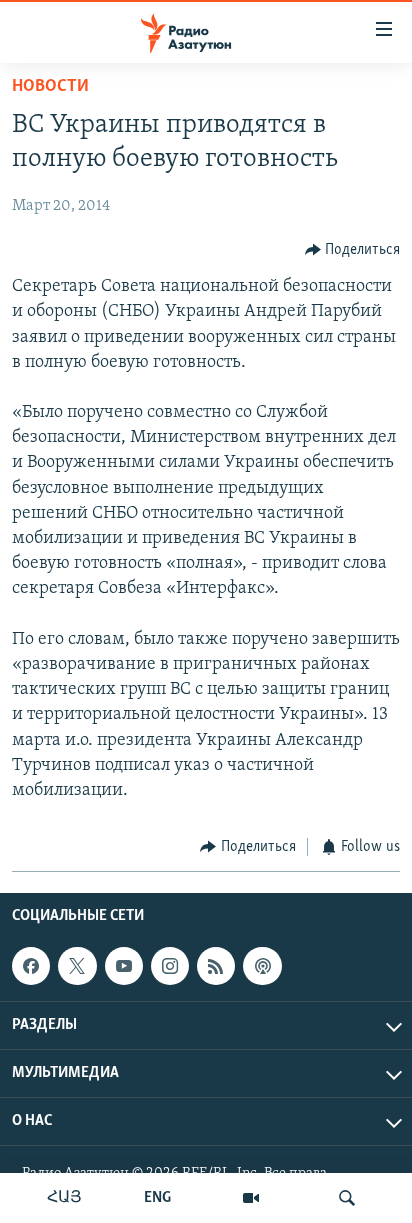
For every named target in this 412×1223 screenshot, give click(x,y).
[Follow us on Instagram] (170, 966)
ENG (157, 1198)
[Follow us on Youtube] (124, 966)
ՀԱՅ (64, 1198)
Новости (50, 87)
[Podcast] (262, 966)
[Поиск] (347, 1198)
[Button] (353, 250)
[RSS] (216, 966)
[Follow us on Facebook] (31, 966)
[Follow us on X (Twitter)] (77, 966)
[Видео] (251, 1198)
